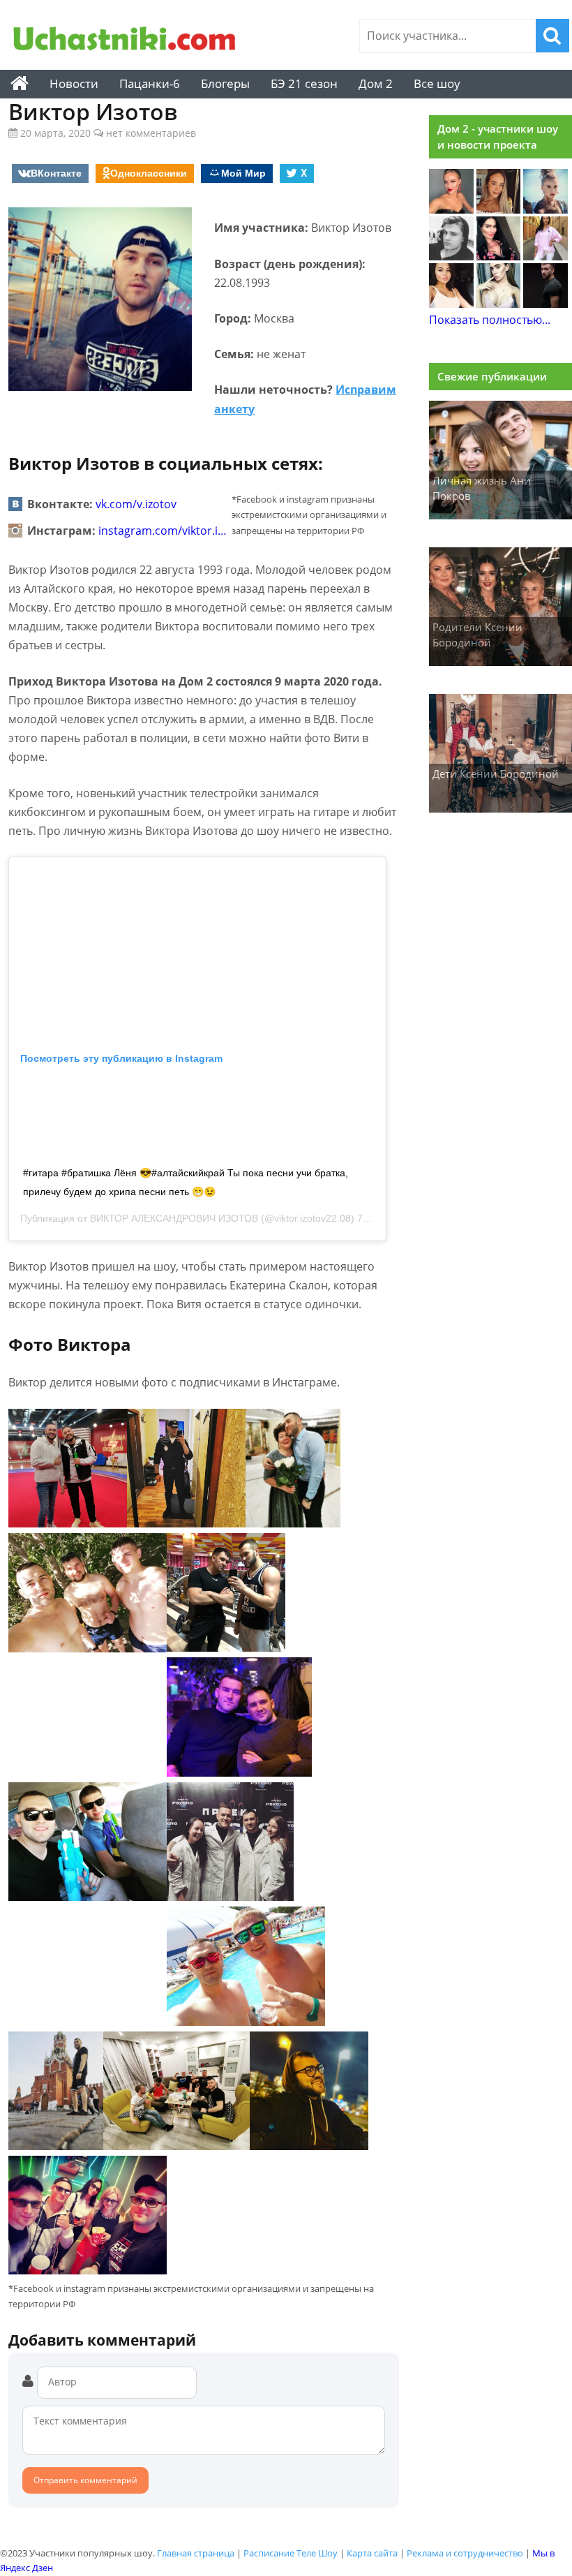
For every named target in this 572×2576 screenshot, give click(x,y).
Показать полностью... (490, 320)
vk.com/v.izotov (136, 504)
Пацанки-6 (150, 83)
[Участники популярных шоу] (125, 40)
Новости (74, 83)
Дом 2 (376, 83)
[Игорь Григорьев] (545, 304)
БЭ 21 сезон (304, 83)
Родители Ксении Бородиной (477, 635)
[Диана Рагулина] (499, 209)
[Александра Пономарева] (451, 209)
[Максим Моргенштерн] (451, 256)
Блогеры (225, 83)
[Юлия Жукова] (499, 304)
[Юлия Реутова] (545, 209)
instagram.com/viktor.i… (163, 531)
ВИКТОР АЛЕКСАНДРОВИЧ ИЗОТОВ (174, 1218)
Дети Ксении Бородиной (496, 773)
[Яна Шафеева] (451, 304)
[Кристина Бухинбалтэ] (545, 256)
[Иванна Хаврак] (499, 256)
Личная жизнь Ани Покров (482, 488)
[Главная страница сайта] (20, 84)
